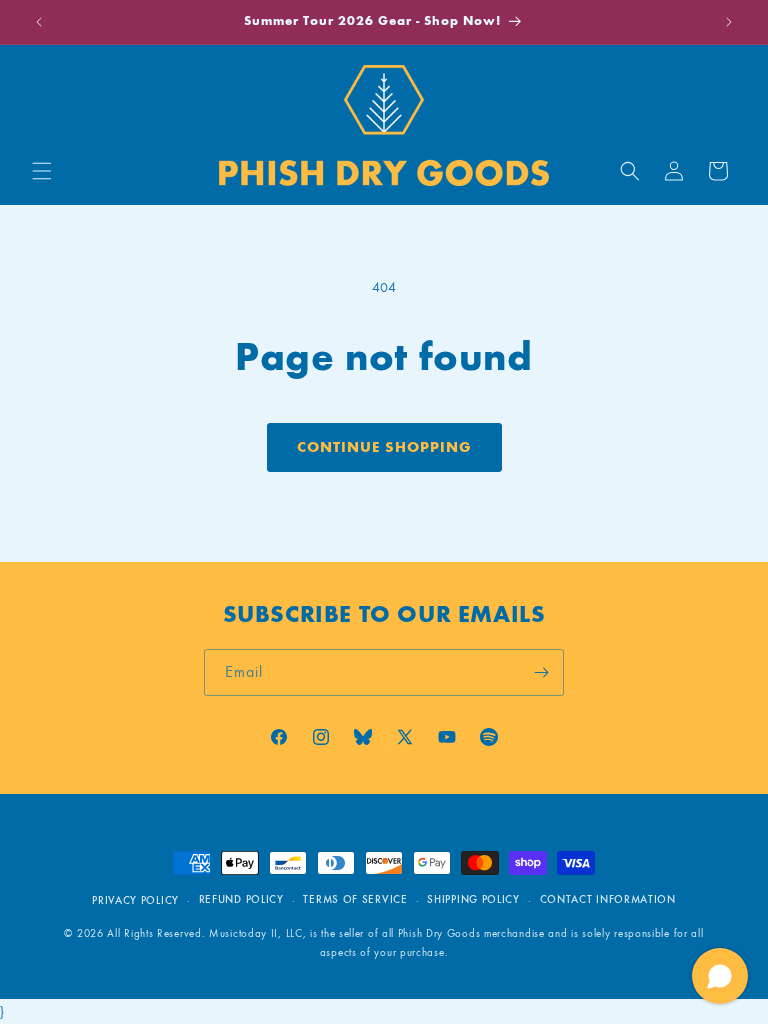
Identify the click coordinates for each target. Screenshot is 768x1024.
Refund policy (241, 899)
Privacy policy (135, 900)
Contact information (608, 899)
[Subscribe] (541, 672)
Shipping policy (473, 899)
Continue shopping (384, 447)
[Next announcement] (729, 22)
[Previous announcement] (39, 22)
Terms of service (355, 899)
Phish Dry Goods (439, 933)
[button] (42, 171)
